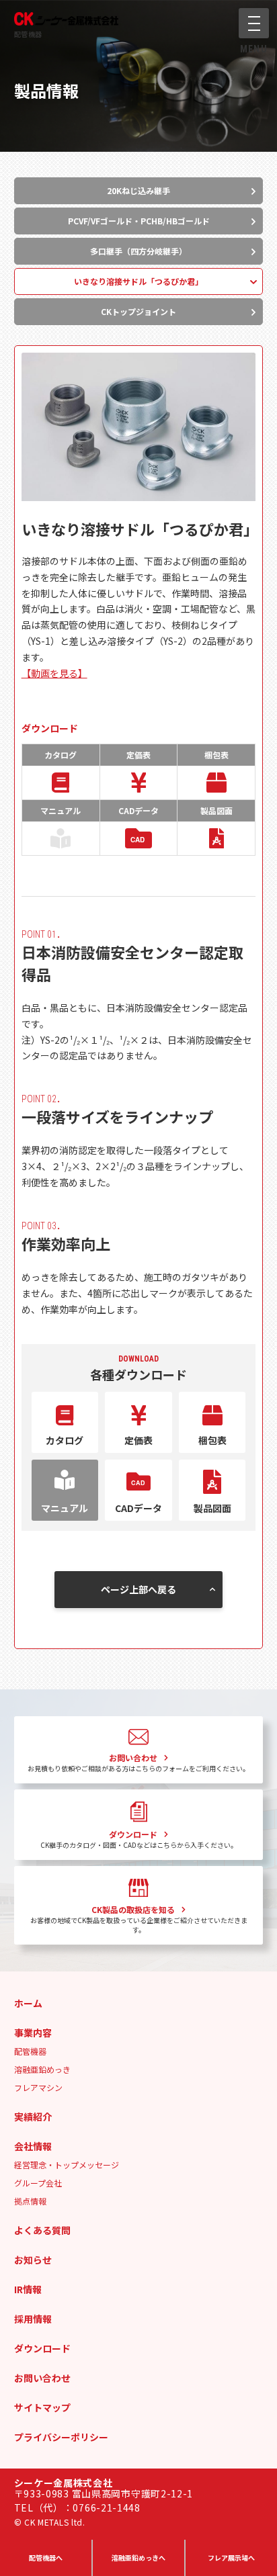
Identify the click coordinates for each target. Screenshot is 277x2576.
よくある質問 (42, 2230)
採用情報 (33, 2319)
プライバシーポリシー (61, 2437)
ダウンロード (42, 2348)
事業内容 (33, 2033)
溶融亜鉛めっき (42, 2069)
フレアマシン (38, 2087)
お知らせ (33, 2260)
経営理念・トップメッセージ (67, 2165)
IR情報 (28, 2289)
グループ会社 (38, 2183)
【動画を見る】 (54, 673)
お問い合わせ (42, 2378)
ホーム (28, 2003)
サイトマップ (42, 2407)
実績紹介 (33, 2117)
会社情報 (33, 2146)
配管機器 (28, 34)
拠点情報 (30, 2201)
